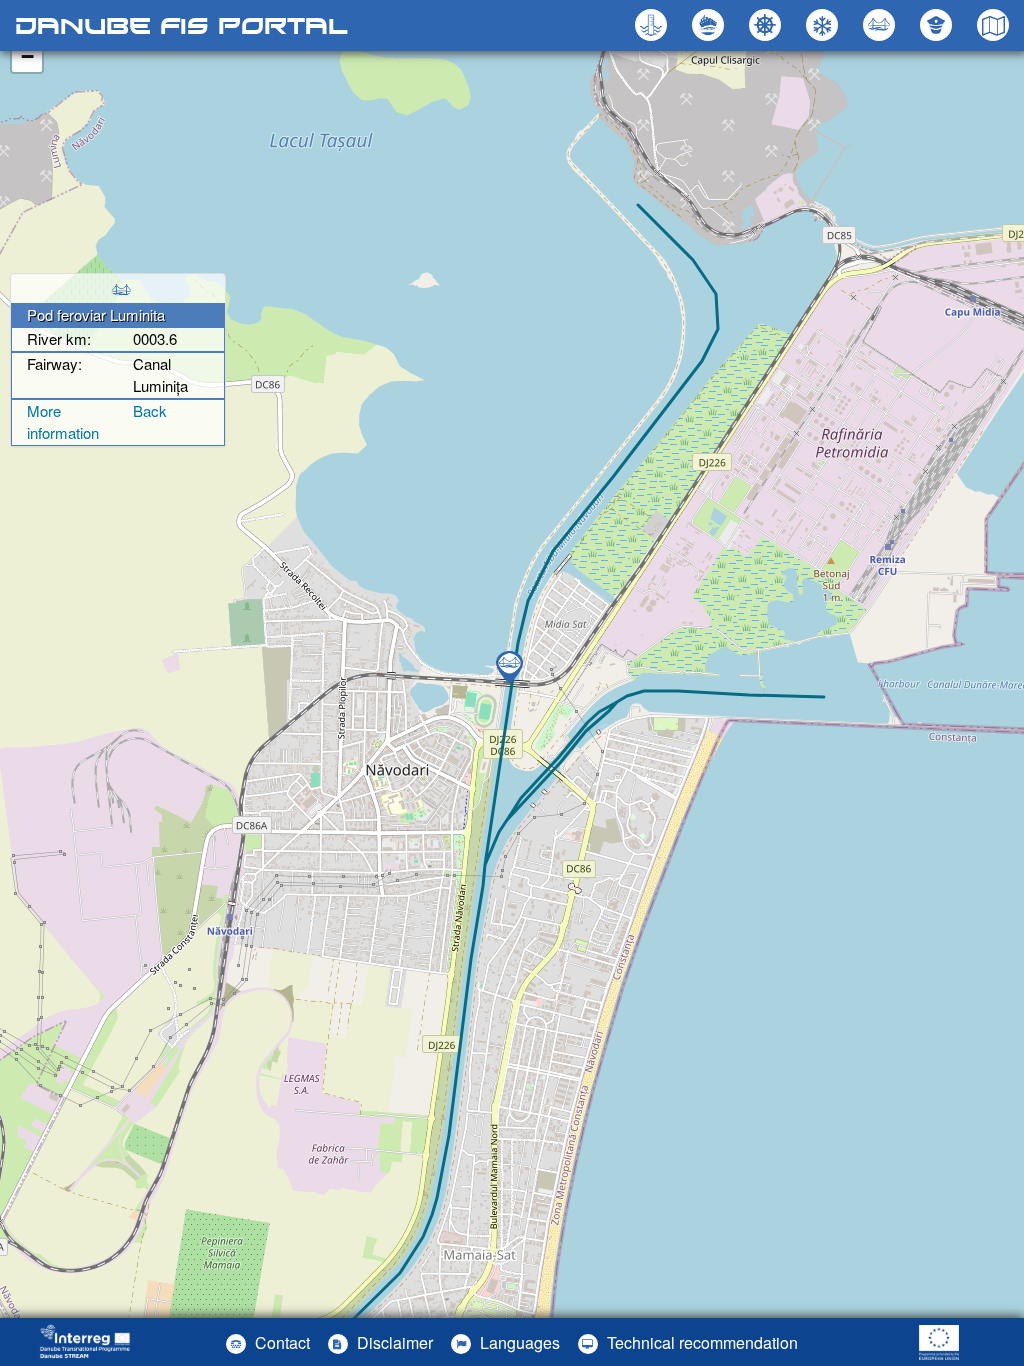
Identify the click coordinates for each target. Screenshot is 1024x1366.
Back (150, 410)
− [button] (27, 56)
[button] (881, 25)
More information (63, 422)
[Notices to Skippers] (767, 25)
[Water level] (653, 25)
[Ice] (824, 25)
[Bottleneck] (710, 25)
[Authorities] (938, 25)
